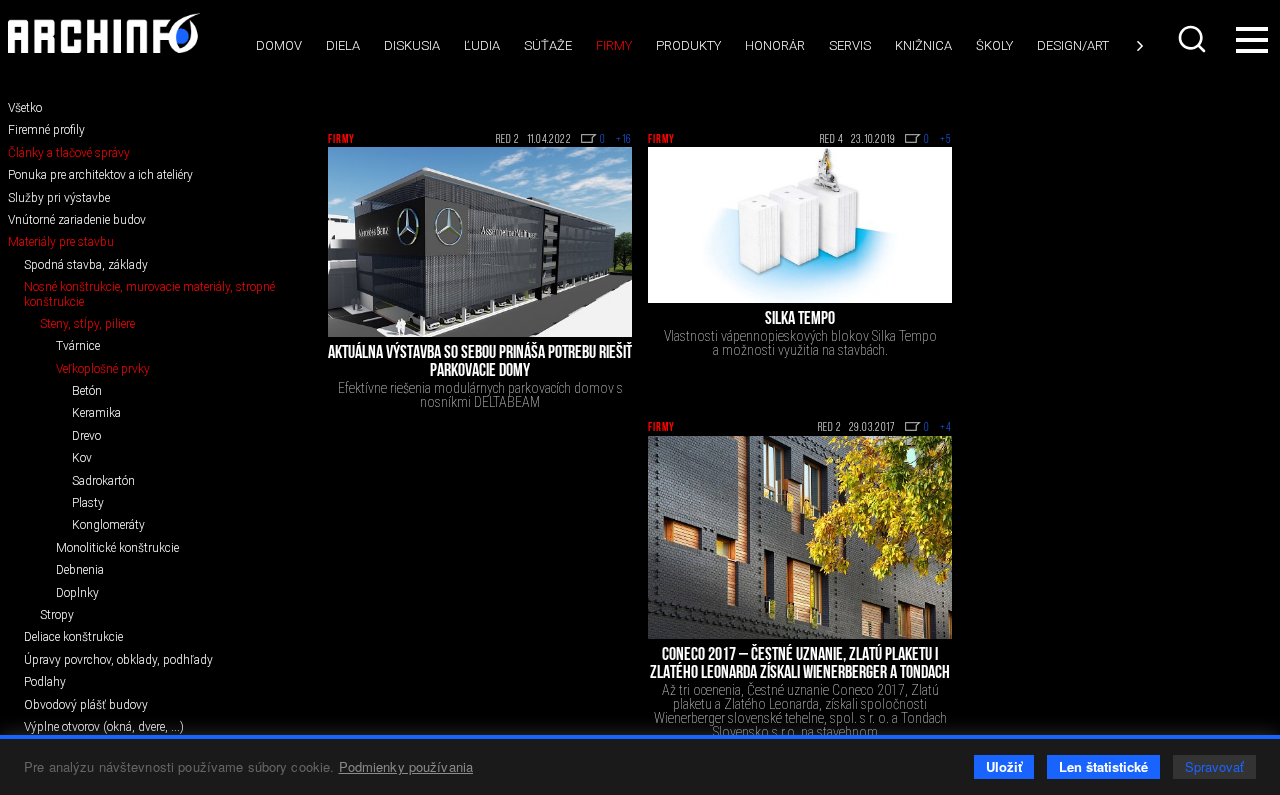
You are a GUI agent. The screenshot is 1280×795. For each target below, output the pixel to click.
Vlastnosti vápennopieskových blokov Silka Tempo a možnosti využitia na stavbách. (800, 343)
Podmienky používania (406, 766)
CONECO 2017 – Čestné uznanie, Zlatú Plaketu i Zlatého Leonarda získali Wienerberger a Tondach (800, 665)
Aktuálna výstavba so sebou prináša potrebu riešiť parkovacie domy (480, 363)
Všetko (25, 108)
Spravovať (1214, 766)
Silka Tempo (800, 320)
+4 (946, 428)
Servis (850, 45)
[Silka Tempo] (800, 225)
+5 (946, 140)
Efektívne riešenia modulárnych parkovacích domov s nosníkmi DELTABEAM (480, 395)
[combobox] (1194, 39)
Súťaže (548, 45)
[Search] (1194, 39)
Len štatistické (1103, 766)
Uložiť (1004, 766)
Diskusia (412, 45)
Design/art (1073, 45)
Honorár (775, 45)
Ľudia (482, 45)
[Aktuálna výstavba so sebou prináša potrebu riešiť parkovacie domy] (480, 242)
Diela (343, 45)
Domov (279, 45)
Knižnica (923, 45)
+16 (624, 140)
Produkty (688, 45)
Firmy (614, 45)
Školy (994, 45)
